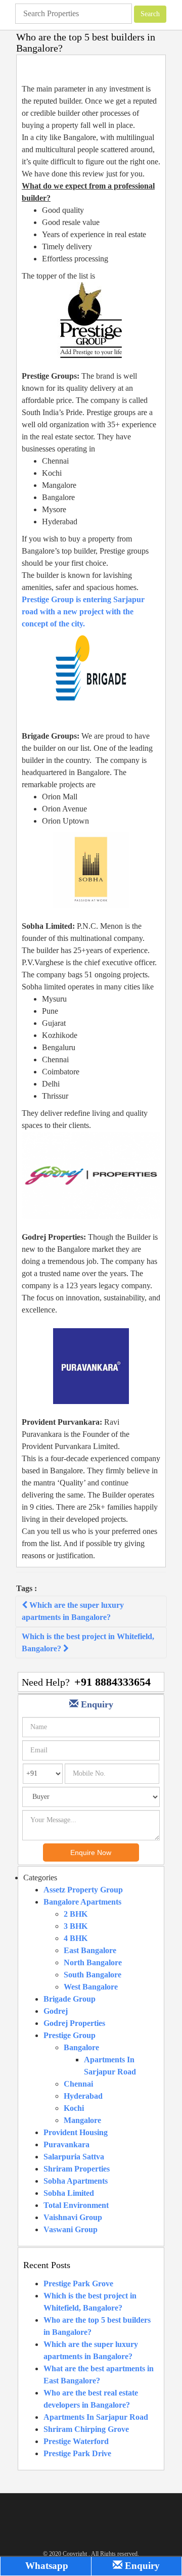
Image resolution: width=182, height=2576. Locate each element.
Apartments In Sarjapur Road (96, 2417)
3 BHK (76, 1926)
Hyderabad (83, 2096)
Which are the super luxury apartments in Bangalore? (73, 1611)
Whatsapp (45, 2566)
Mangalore (82, 2120)
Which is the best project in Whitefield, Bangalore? (88, 1642)
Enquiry (141, 2566)
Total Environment (76, 2205)
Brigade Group (70, 1999)
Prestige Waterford (76, 2441)
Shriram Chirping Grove (86, 2429)
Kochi (74, 2108)
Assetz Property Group (83, 1890)
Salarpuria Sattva (74, 2157)
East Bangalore (90, 1950)
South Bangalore (93, 1975)
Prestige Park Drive (77, 2453)
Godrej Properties (74, 2023)
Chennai (78, 2084)
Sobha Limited (69, 2193)
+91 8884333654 (112, 1682)
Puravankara (66, 2144)
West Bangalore (91, 1987)
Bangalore (81, 2047)
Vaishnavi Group (73, 2217)
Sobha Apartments (76, 2181)
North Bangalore (93, 1962)
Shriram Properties (77, 2169)
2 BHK (76, 1914)
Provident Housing (76, 2132)
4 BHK (76, 1938)
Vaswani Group (71, 2229)
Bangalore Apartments (82, 1902)
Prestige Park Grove (78, 2284)
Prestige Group (70, 2035)
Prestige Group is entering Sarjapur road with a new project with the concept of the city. (83, 612)
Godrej (56, 2011)
